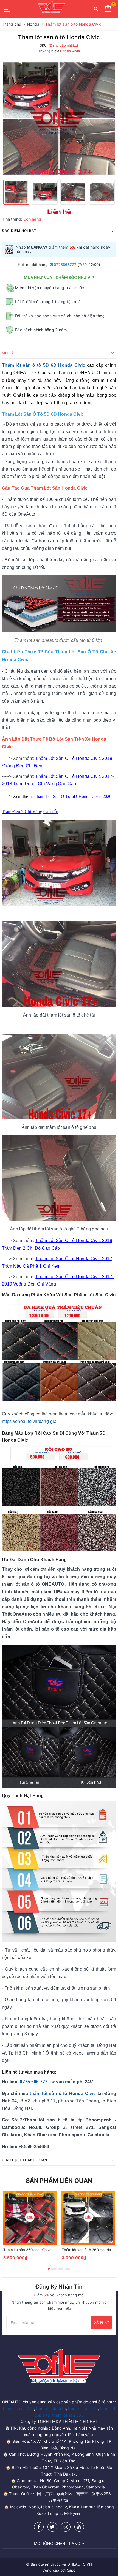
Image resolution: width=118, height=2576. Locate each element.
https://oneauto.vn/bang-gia (29, 1421)
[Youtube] (79, 2527)
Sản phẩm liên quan (59, 2181)
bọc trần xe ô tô (83, 2408)
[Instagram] (66, 2527)
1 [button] (49, 2269)
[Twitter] (52, 2527)
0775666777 (65, 265)
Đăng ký (101, 2322)
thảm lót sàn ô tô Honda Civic (63, 2093)
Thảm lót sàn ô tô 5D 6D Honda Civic (43, 365)
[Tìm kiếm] (96, 10)
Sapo (71, 2570)
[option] (59, 118)
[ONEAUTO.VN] (51, 9)
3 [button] (61, 2269)
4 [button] (68, 2269)
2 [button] (54, 2269)
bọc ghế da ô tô (51, 2408)
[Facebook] (39, 2527)
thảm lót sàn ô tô (18, 2408)
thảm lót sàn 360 (68, 2415)
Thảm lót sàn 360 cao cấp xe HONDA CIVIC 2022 (45, 2250)
